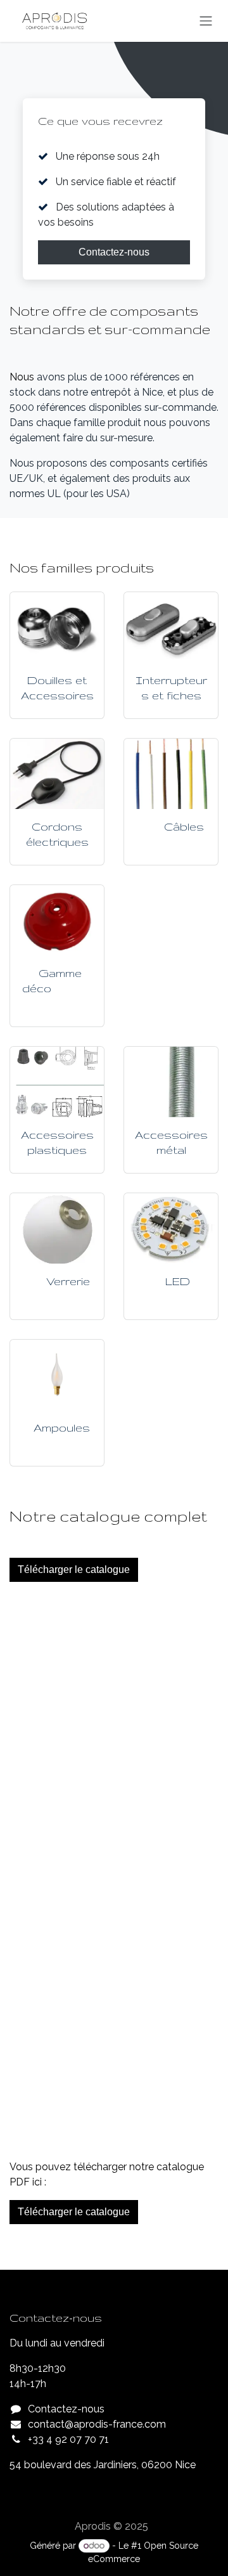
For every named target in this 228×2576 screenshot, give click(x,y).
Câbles (184, 826)
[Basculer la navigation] (206, 21)
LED (178, 1281)
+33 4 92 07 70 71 (68, 2439)
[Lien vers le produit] (57, 627)
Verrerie (68, 1281)
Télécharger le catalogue (74, 1570)
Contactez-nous (66, 2409)
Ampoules (62, 1427)
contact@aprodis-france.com (97, 2424)
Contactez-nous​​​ (114, 252)
